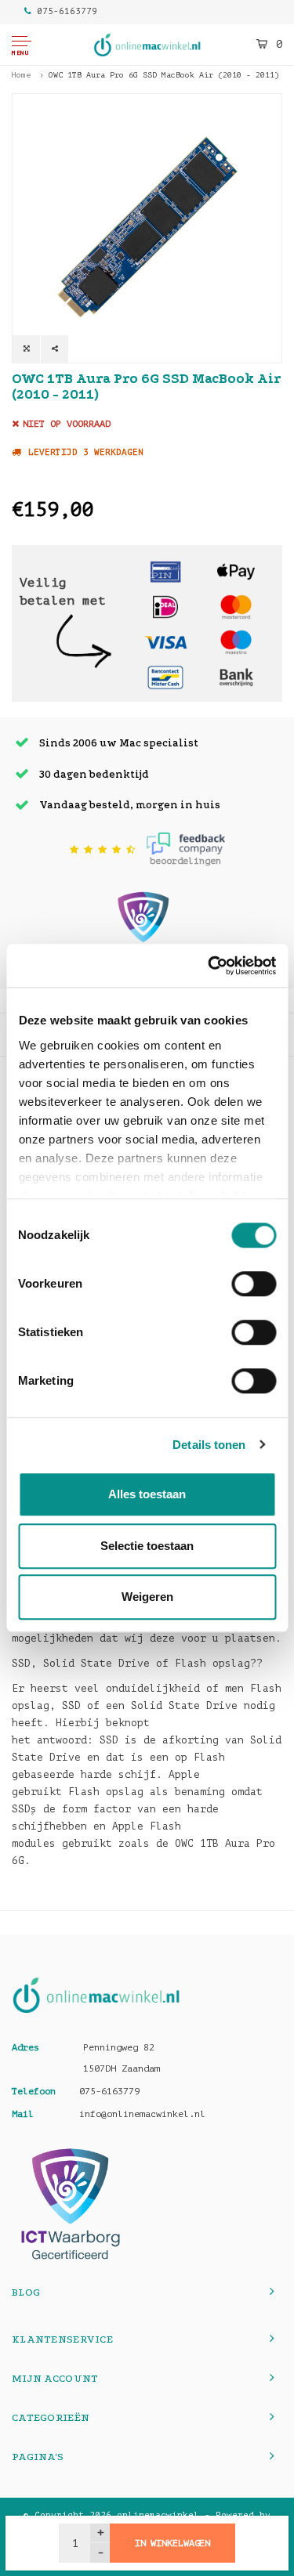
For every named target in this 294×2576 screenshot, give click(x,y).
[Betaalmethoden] (165, 571)
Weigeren (147, 1597)
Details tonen (209, 1445)
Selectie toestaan (147, 1546)
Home (21, 75)
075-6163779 (67, 11)
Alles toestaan (147, 1494)
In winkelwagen (172, 2543)
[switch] (254, 1284)
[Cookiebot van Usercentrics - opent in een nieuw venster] (209, 966)
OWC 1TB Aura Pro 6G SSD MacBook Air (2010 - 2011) (164, 75)
